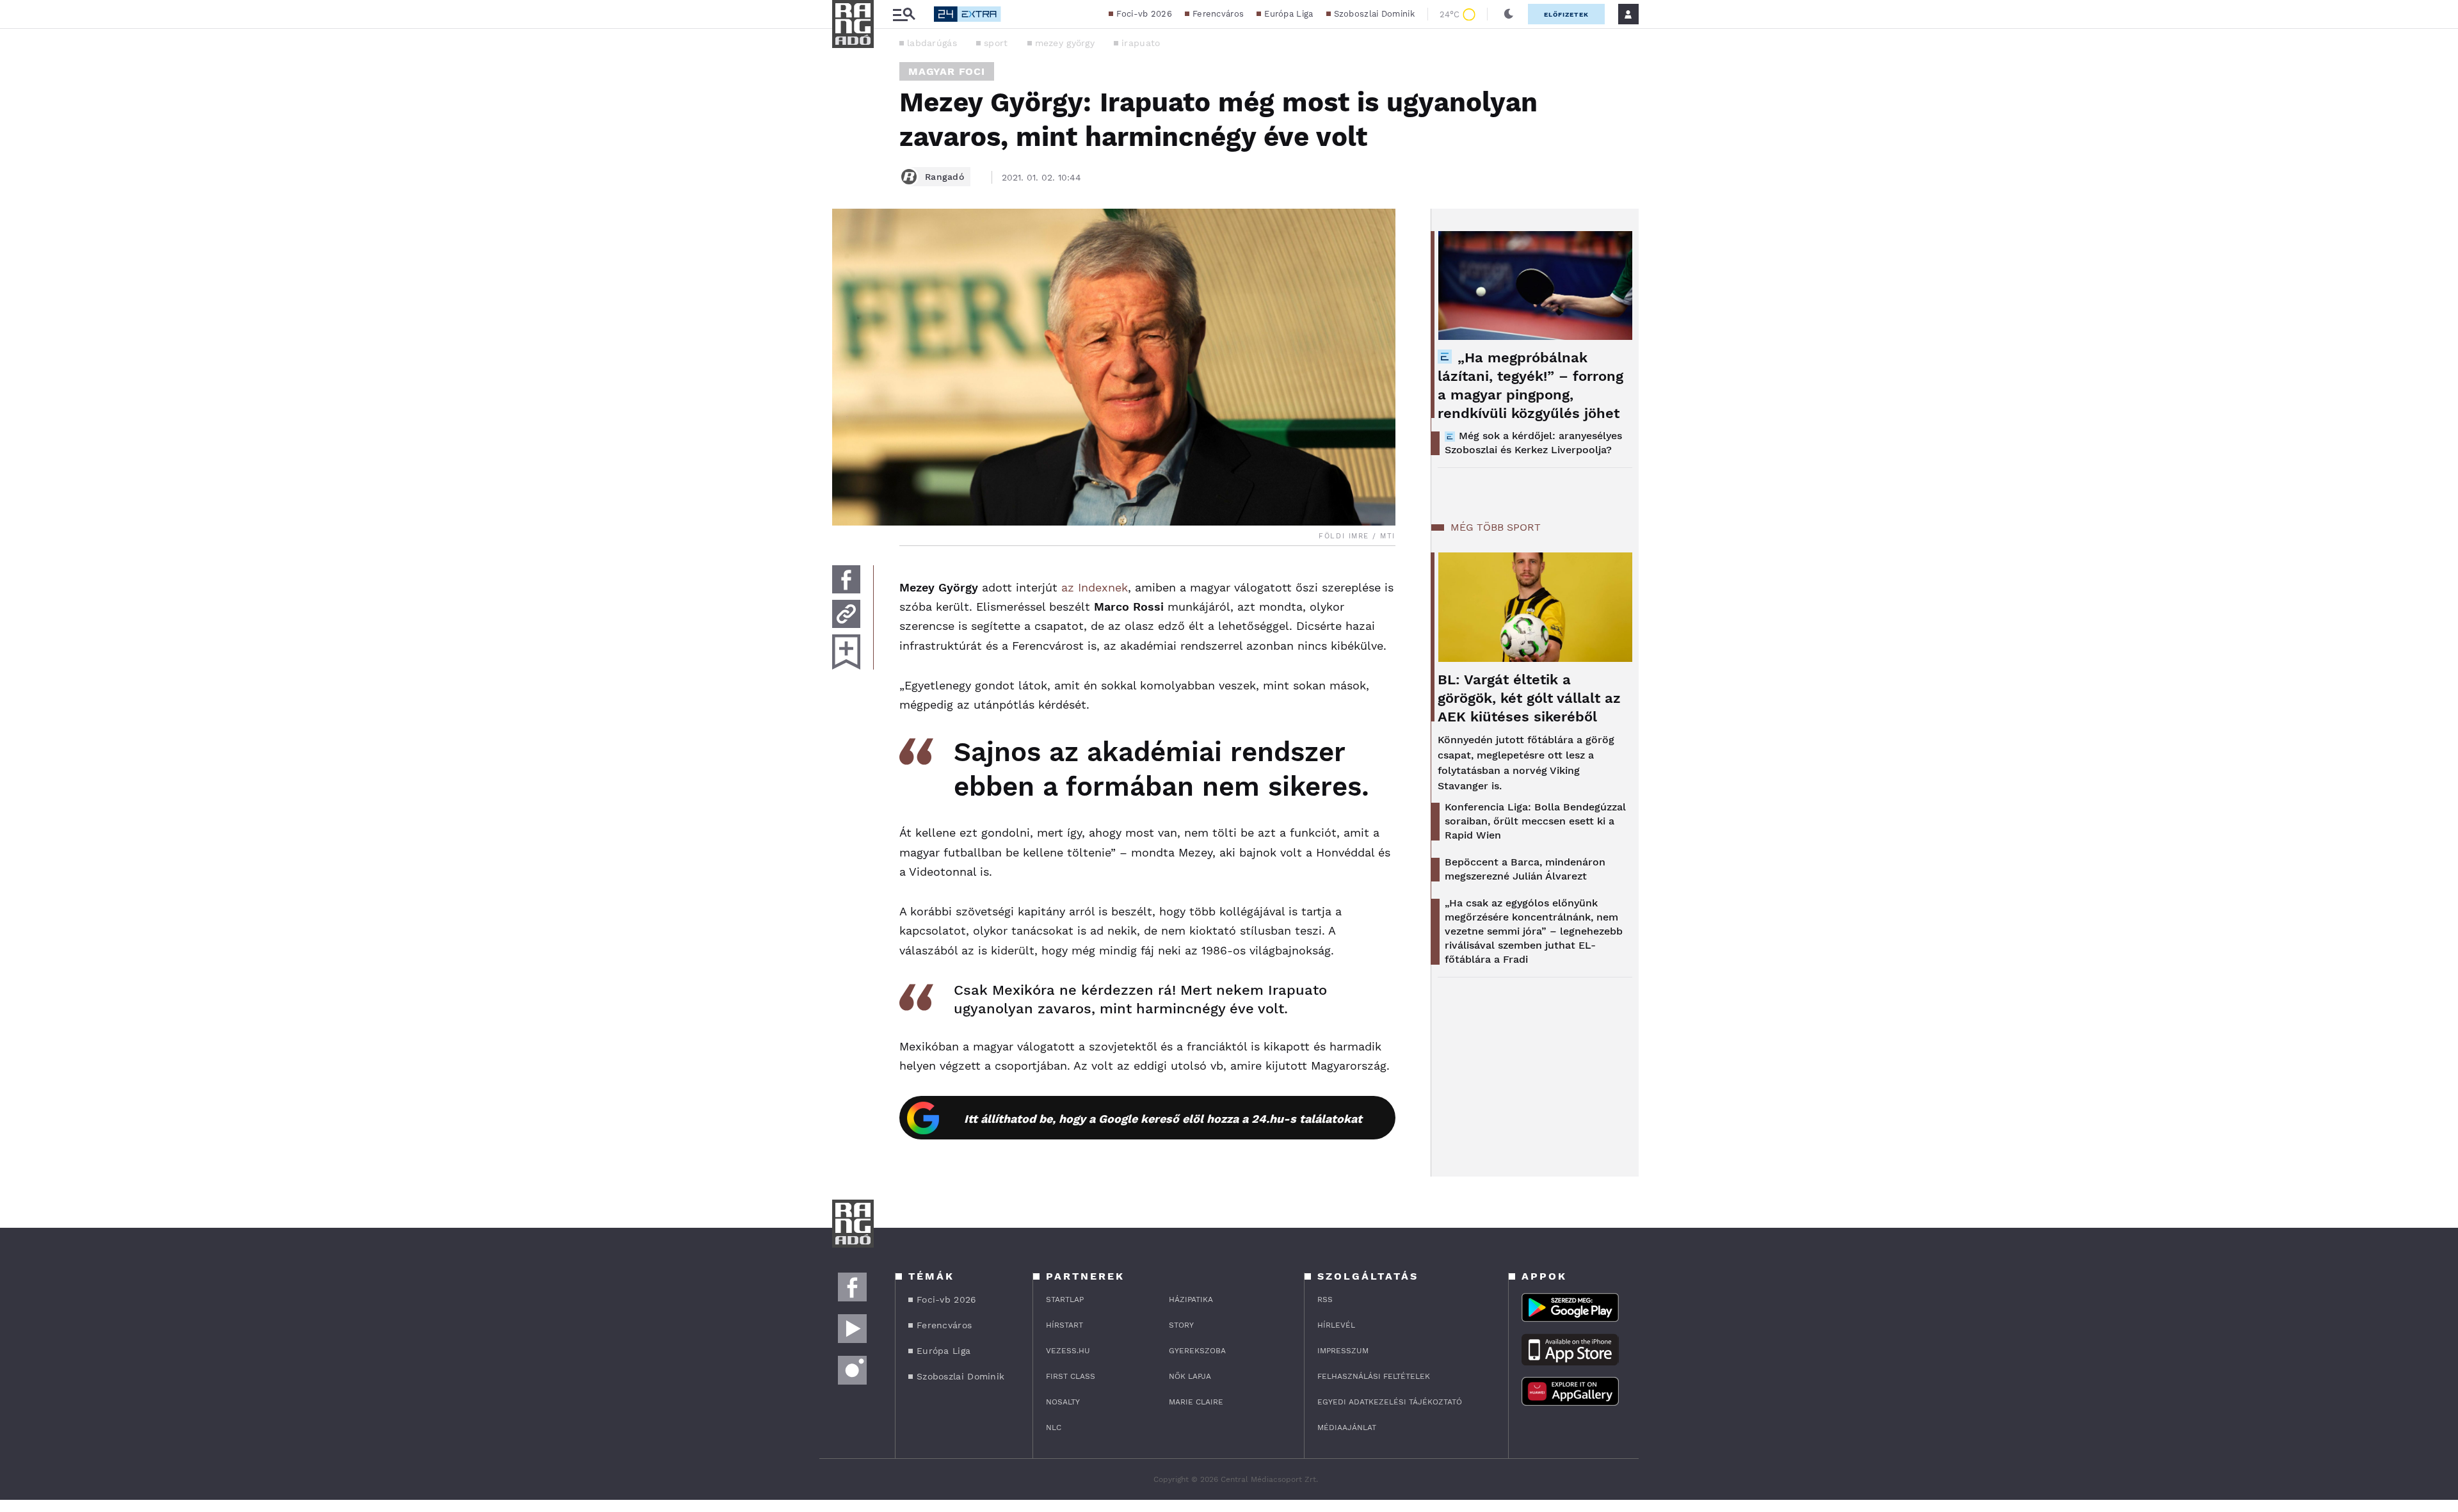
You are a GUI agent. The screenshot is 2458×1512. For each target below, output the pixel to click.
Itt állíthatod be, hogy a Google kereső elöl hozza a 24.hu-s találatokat (1163, 1119)
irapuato (1141, 43)
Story (1181, 1325)
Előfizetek (1566, 14)
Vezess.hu (1068, 1351)
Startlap (1065, 1299)
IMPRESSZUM (1343, 1351)
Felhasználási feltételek (1374, 1376)
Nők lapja (1190, 1376)
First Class (1071, 1376)
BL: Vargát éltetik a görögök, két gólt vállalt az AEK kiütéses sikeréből (1529, 698)
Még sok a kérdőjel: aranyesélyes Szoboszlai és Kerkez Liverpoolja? (1533, 443)
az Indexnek (1095, 587)
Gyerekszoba (1197, 1351)
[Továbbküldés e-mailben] (846, 614)
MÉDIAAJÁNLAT (1347, 1428)
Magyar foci (947, 71)
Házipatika (1191, 1299)
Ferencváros (1218, 14)
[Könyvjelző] (846, 652)
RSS (1325, 1299)
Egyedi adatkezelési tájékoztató (1390, 1402)
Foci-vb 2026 (1144, 14)
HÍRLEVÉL (1336, 1325)
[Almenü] (904, 14)
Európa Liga (1289, 14)
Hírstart (1064, 1325)
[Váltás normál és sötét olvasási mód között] (1509, 14)
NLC (1054, 1428)
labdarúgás (932, 43)
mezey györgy (1065, 43)
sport (996, 43)
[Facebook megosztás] (846, 579)
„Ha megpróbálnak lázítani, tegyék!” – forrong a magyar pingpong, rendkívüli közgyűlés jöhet (1530, 385)
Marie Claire (1196, 1402)
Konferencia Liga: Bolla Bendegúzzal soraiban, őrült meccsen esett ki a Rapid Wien (1535, 821)
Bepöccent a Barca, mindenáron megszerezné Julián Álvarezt (1525, 869)
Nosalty (1063, 1402)
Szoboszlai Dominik (1374, 14)
